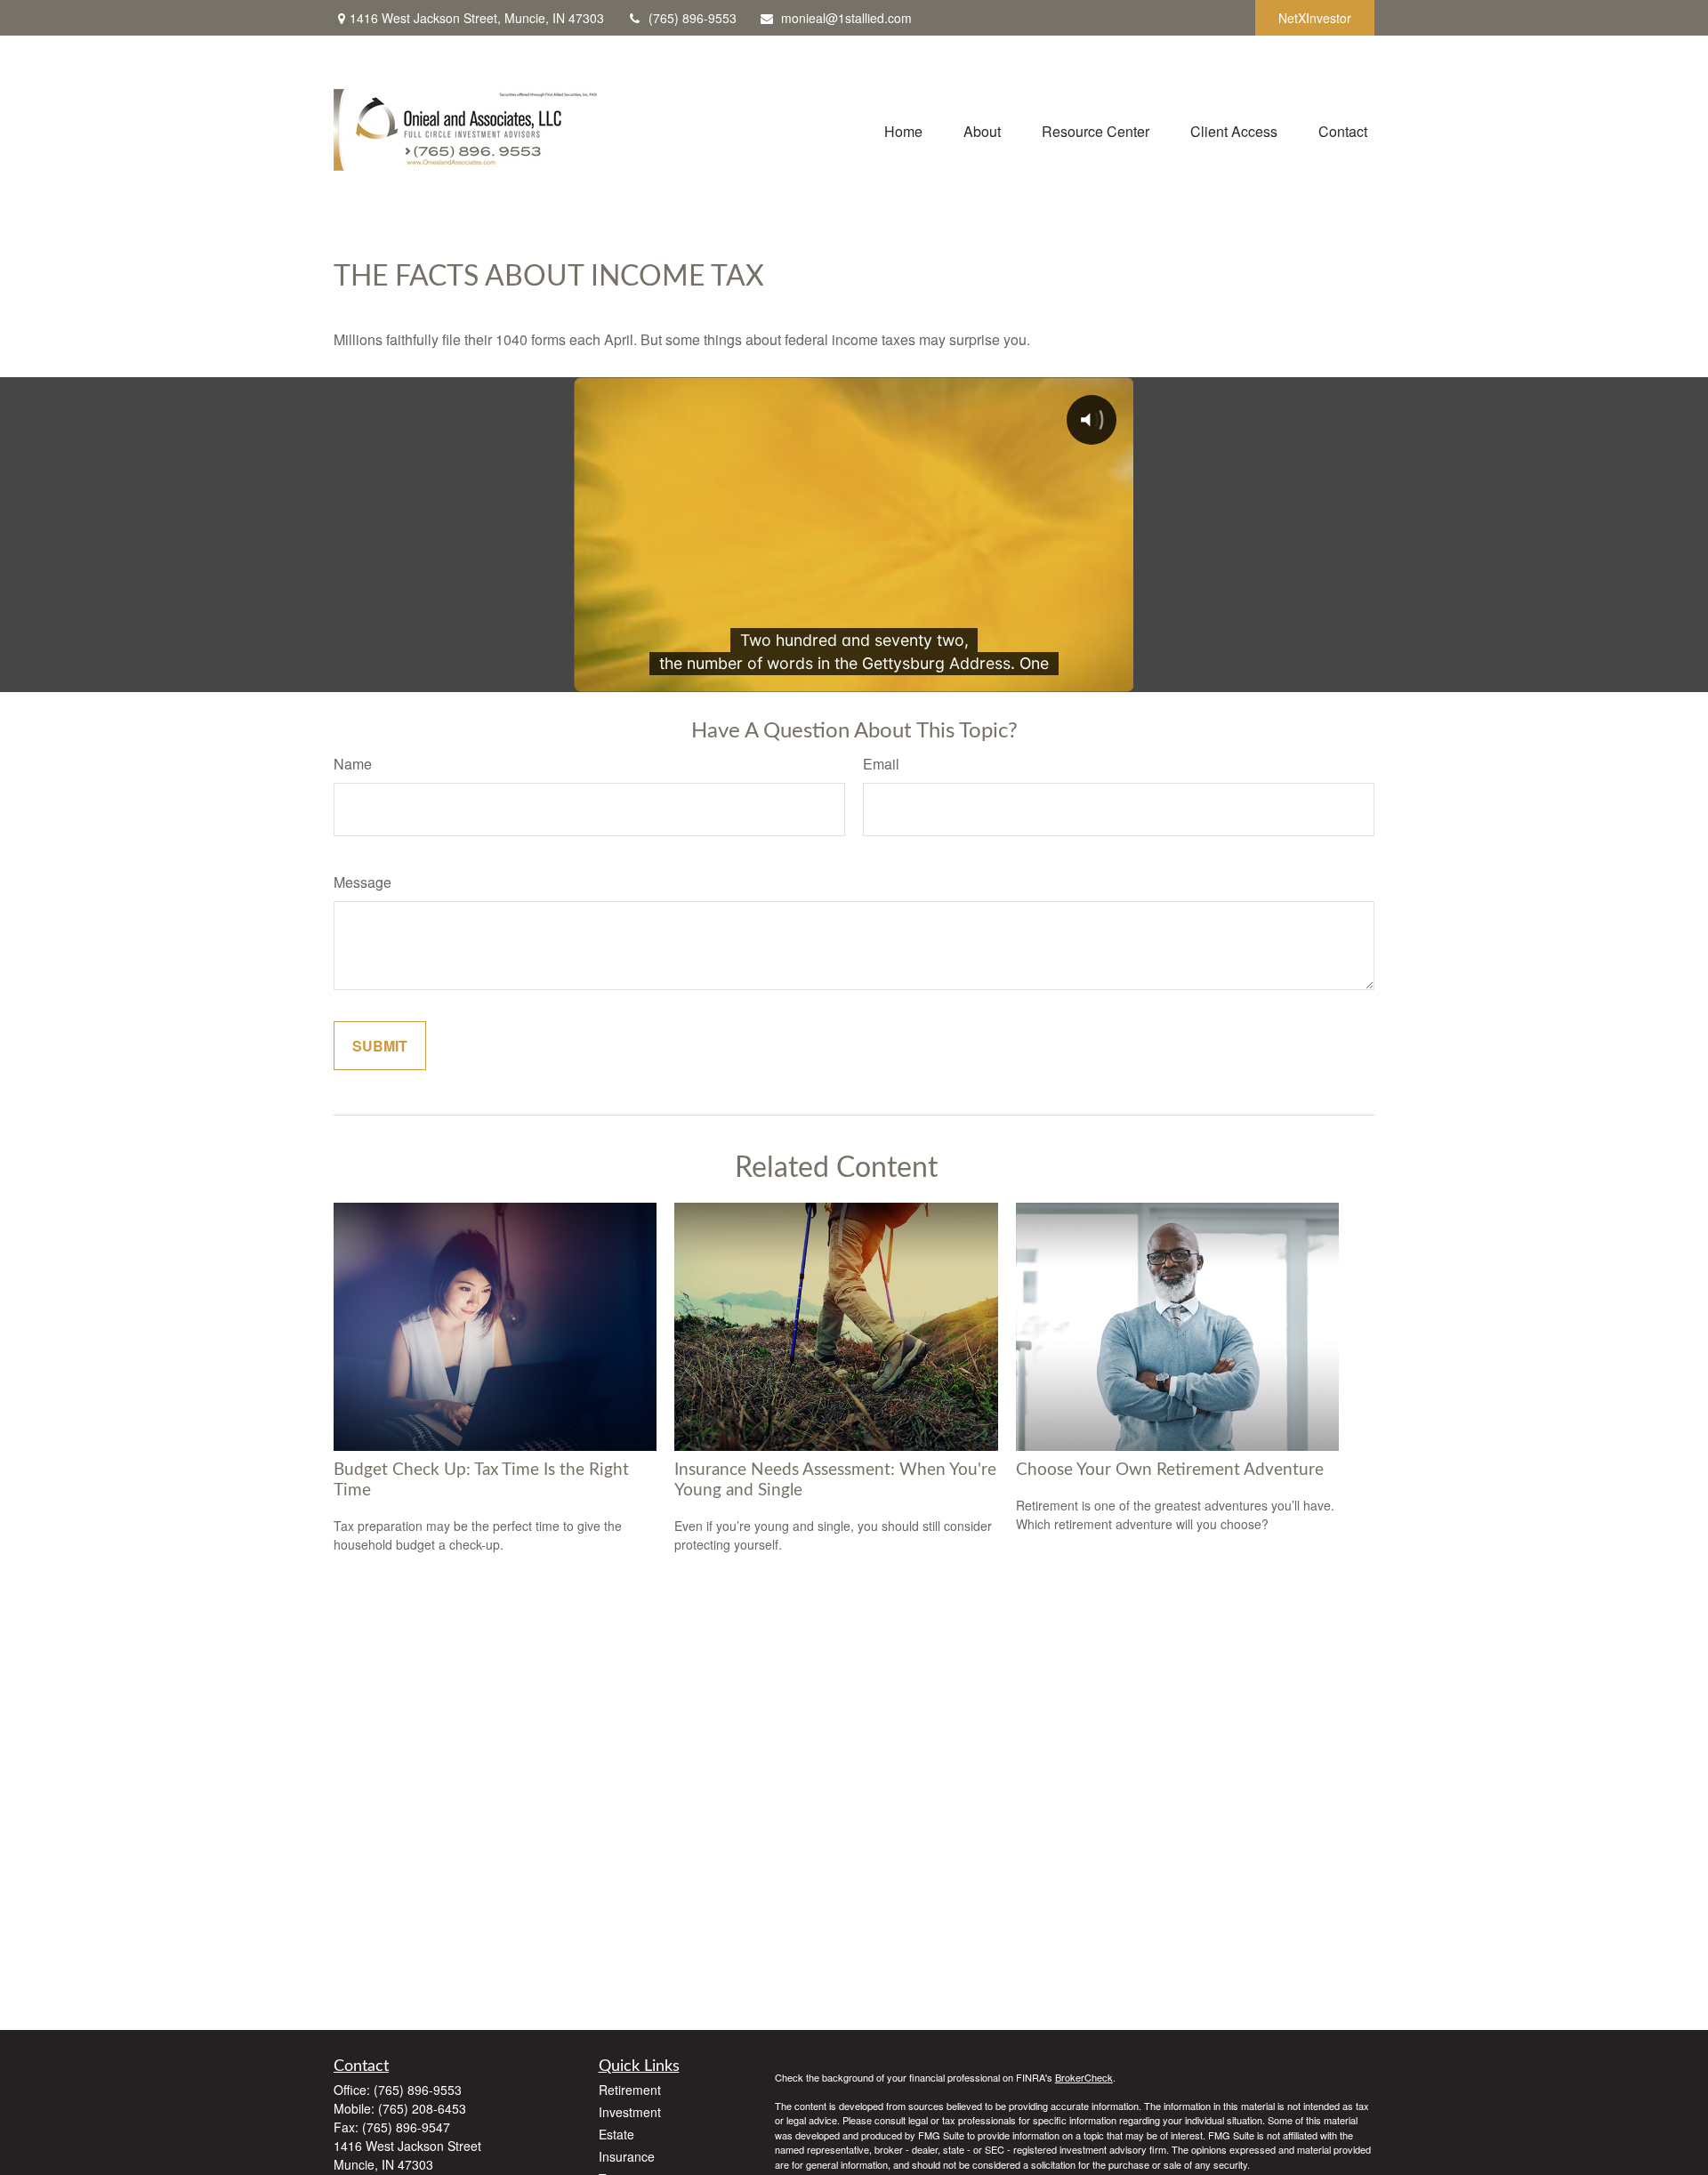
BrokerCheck (1084, 2077)
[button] (903, 129)
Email (881, 764)
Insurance (627, 2156)
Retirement (630, 2090)
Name (353, 764)
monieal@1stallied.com (846, 18)
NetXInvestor (1315, 18)
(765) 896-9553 (693, 18)
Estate (616, 2134)
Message (363, 882)
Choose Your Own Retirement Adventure (1170, 1470)
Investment (630, 2112)
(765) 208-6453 (422, 2108)
